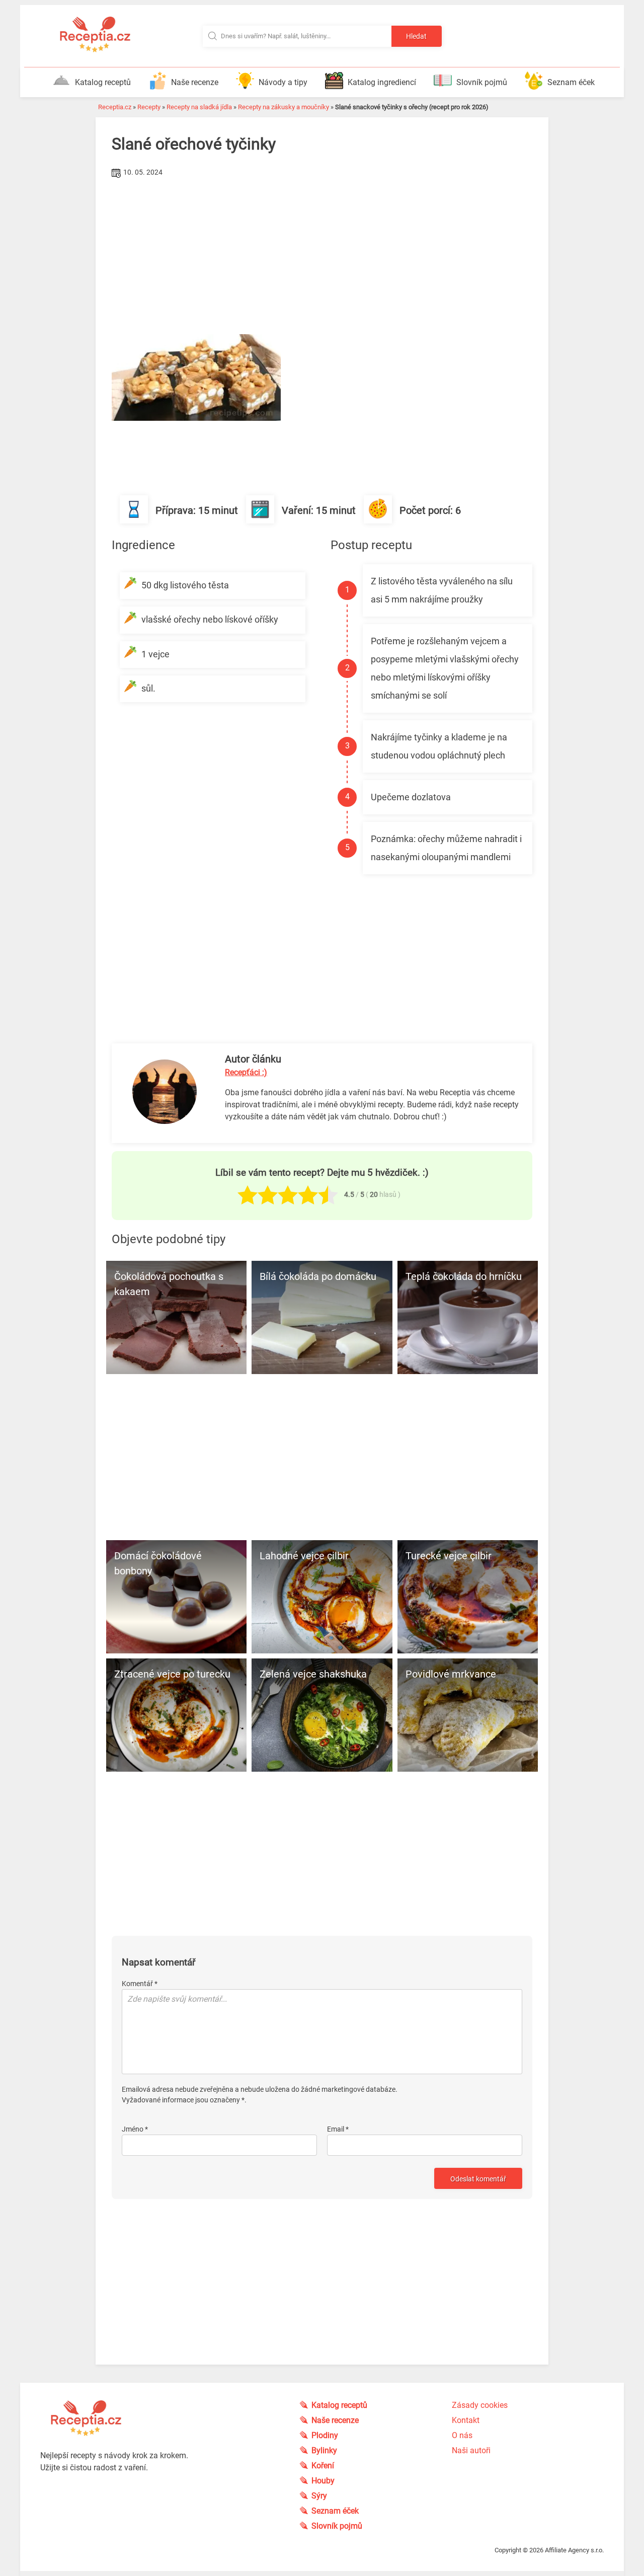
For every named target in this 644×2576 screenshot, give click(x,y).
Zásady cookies (480, 2405)
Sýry (319, 2496)
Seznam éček (571, 82)
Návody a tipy (283, 82)
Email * (338, 2129)
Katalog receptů (103, 82)
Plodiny (325, 2435)
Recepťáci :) (246, 1072)
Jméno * (135, 2129)
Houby (323, 2481)
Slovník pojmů (482, 82)
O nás (462, 2435)
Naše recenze (195, 82)
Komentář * (140, 1984)
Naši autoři (471, 2450)
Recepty (149, 107)
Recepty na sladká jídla (199, 107)
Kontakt (466, 2420)
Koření (323, 2466)
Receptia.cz (115, 107)
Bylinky (324, 2450)
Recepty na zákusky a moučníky (284, 107)
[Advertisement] (322, 256)
